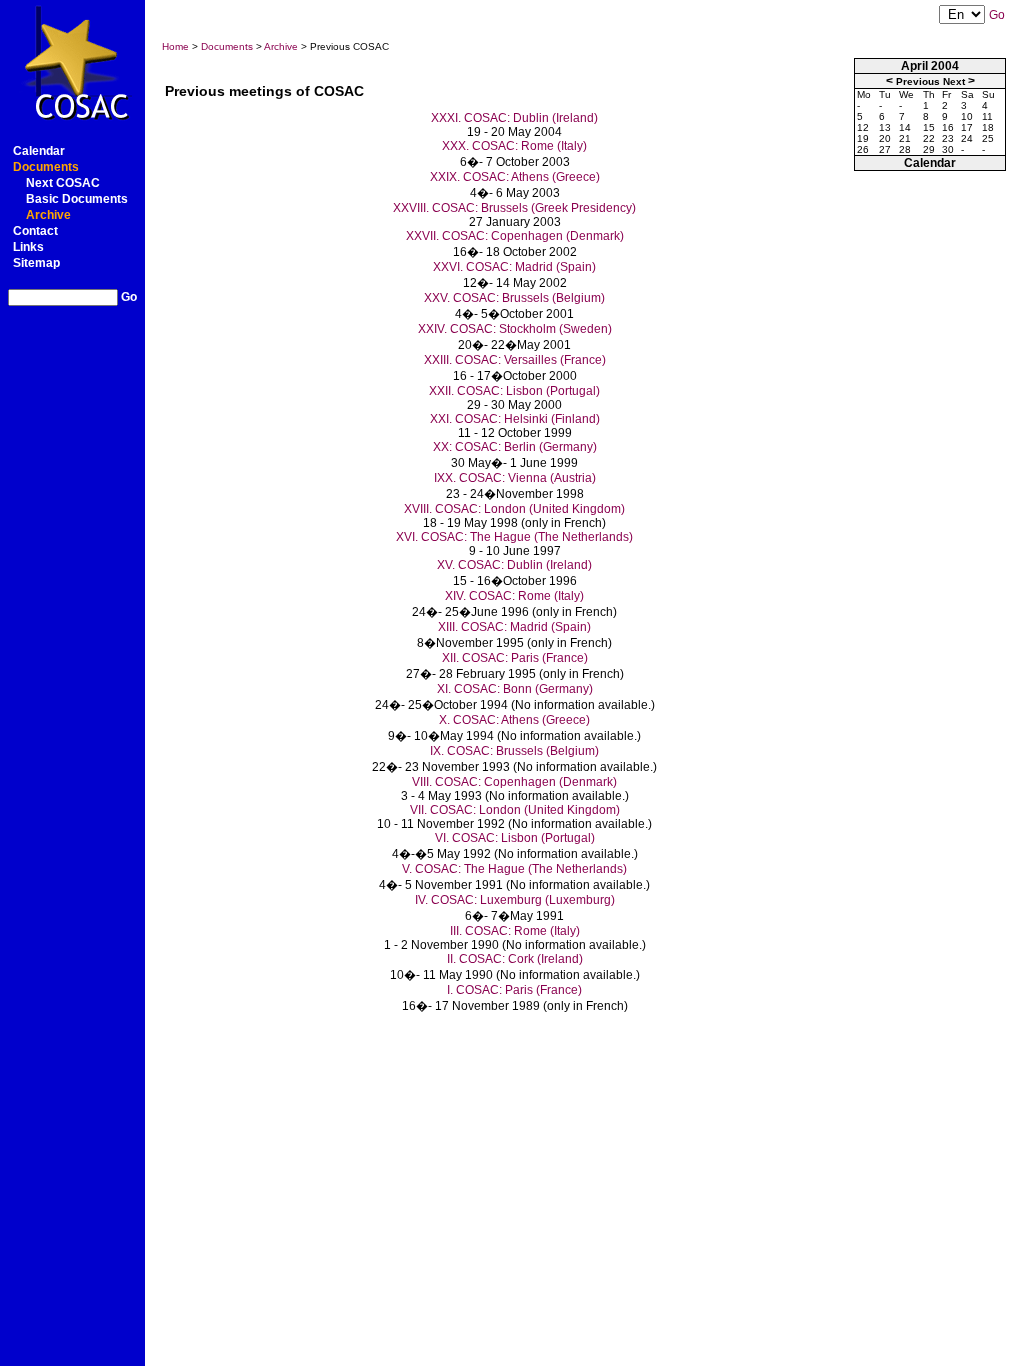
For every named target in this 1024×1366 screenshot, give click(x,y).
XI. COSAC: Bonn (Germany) (515, 689)
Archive (48, 215)
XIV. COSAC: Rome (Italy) (514, 596)
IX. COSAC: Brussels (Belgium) (514, 751)
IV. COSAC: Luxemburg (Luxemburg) (515, 900)
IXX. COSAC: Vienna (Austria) (515, 478)
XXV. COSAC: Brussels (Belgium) (514, 298)
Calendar (39, 151)
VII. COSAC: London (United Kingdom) (515, 810)
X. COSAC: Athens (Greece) (514, 720)
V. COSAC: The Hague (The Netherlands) (514, 869)
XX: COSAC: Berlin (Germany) (515, 447)
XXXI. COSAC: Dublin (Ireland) (514, 118)
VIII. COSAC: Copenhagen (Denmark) (514, 782)
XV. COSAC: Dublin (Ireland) (514, 565)
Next (954, 81)
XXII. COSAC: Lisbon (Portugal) (514, 391)
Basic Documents (77, 199)
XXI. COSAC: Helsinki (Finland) (515, 419)
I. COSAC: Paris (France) (514, 990)
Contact (35, 231)
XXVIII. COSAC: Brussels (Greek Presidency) (514, 208)
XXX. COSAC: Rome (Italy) (514, 146)
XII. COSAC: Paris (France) (515, 658)
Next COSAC (63, 183)
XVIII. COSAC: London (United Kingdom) (514, 509)
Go (129, 297)
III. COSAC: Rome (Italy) (515, 931)
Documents (46, 167)
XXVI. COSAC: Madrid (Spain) (514, 267)
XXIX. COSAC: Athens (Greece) (515, 177)
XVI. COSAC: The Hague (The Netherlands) (514, 537)
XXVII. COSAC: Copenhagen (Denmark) (515, 236)
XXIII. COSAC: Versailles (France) (515, 360)
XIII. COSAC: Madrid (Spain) (514, 627)
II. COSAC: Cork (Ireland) (515, 959)
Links (28, 247)
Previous (918, 81)
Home (175, 46)
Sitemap (36, 263)
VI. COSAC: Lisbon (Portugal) (515, 838)
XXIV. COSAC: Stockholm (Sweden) (515, 329)
